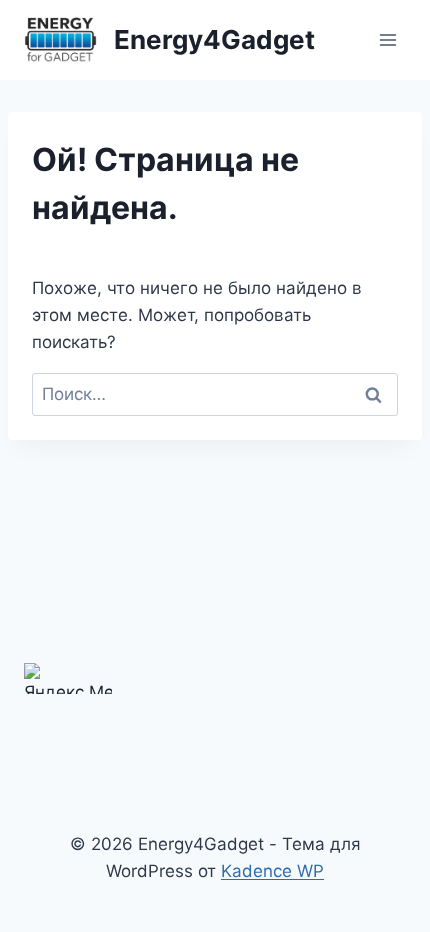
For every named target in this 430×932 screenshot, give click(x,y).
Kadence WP (272, 871)
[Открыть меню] (387, 39)
